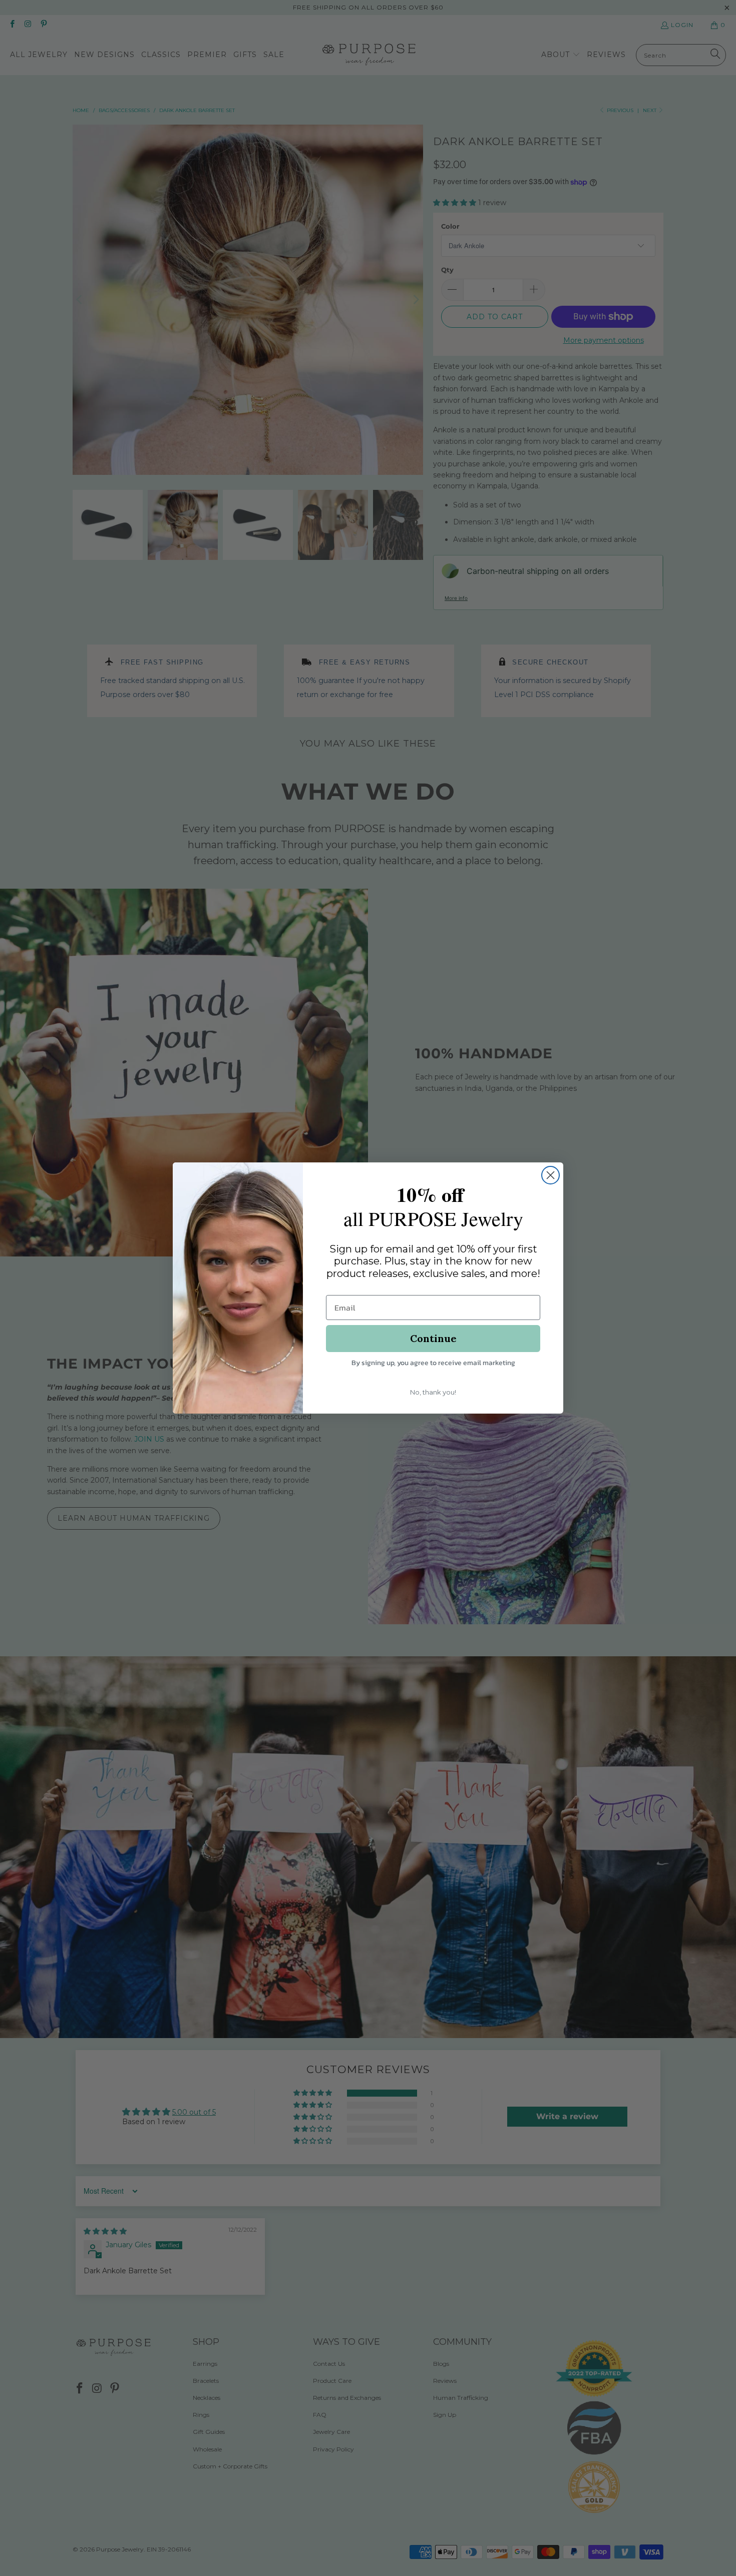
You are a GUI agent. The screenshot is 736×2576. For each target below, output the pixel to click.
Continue (433, 1338)
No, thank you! (433, 1392)
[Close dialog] (550, 1175)
